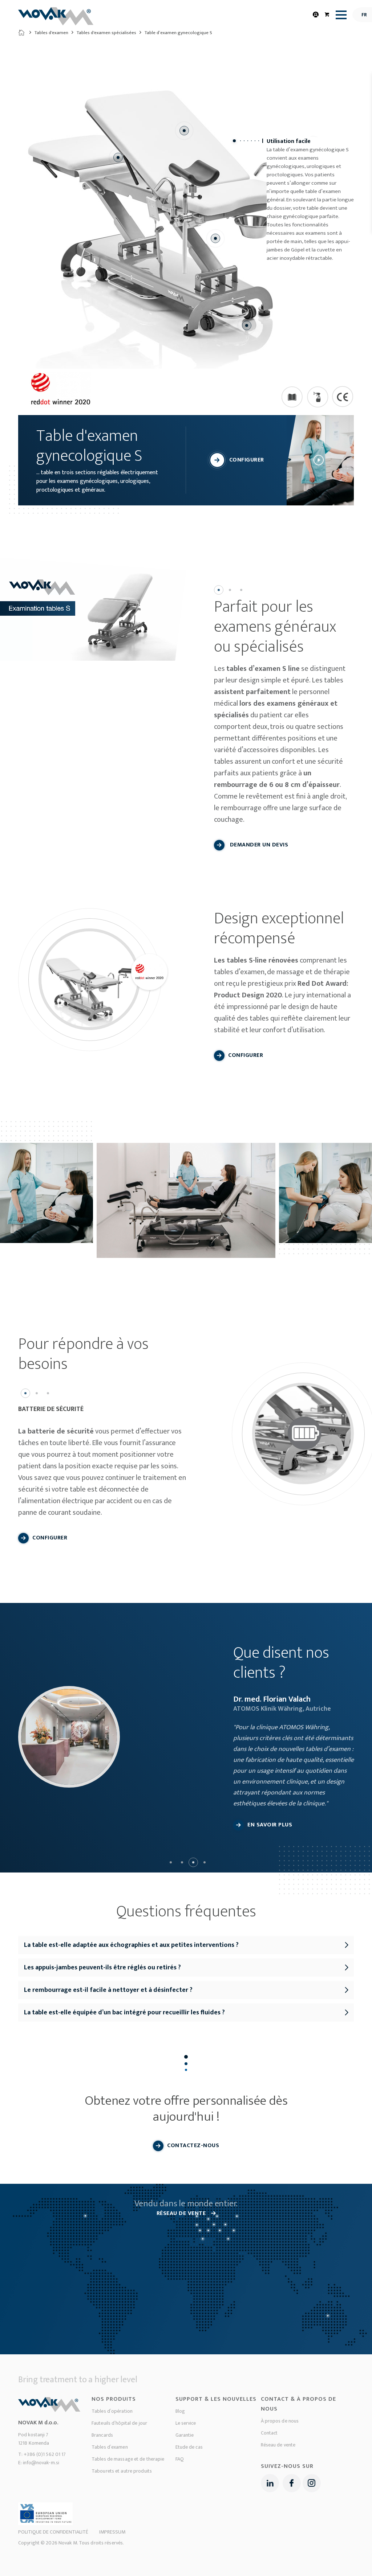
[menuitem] (339, 15)
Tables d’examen (110, 2447)
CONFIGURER (247, 460)
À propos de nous (280, 2421)
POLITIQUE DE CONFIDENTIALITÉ (53, 2532)
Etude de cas (189, 2447)
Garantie (185, 2435)
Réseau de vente (278, 2445)
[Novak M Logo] (56, 19)
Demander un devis (258, 845)
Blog (180, 2411)
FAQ (180, 2459)
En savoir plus (270, 1825)
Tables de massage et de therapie (128, 2459)
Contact (269, 2433)
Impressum (112, 2532)
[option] (93, 612)
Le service (186, 2423)
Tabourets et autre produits (122, 2471)
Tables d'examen (51, 33)
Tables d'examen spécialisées (106, 33)
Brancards (102, 2435)
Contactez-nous (193, 2146)
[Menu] (339, 15)
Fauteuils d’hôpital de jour (119, 2423)
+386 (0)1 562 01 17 (45, 2454)
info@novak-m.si (41, 2463)
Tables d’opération (112, 2411)
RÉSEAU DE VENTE (182, 2213)
